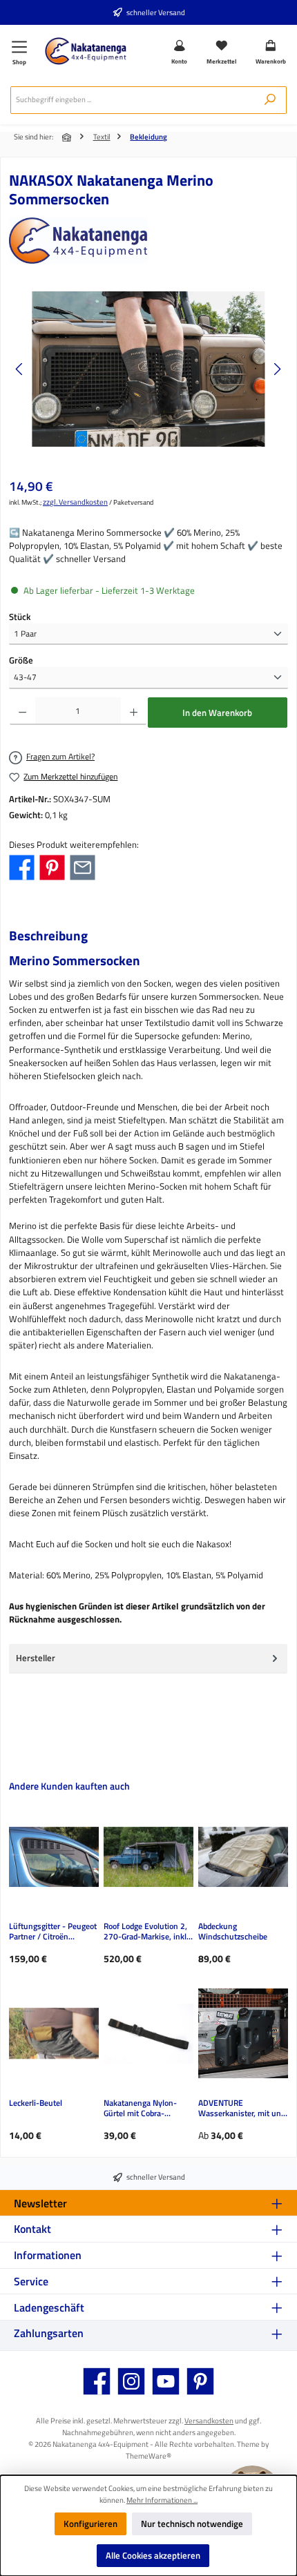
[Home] (68, 137)
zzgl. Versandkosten (75, 502)
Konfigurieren (90, 2524)
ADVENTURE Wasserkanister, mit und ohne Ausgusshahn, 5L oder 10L (242, 2109)
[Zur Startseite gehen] (86, 51)
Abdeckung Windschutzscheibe (233, 1932)
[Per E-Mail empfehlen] (83, 866)
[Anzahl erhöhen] (134, 711)
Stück (20, 617)
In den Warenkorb (217, 713)
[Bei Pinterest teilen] (52, 866)
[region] (148, 369)
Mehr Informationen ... (162, 2500)
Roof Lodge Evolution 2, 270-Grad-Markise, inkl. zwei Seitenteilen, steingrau (146, 1932)
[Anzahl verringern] (22, 711)
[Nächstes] (277, 369)
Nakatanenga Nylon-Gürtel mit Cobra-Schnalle (140, 2109)
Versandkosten (209, 2420)
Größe (21, 660)
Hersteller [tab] (36, 1658)
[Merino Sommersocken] (148, 369)
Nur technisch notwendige (192, 2524)
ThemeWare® (148, 2456)
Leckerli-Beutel (36, 2103)
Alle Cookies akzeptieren (153, 2555)
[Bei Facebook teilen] (22, 866)
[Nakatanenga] (148, 241)
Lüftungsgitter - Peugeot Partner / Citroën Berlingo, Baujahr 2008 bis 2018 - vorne (53, 1932)
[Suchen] (270, 100)
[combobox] (132, 100)
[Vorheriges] (20, 369)
